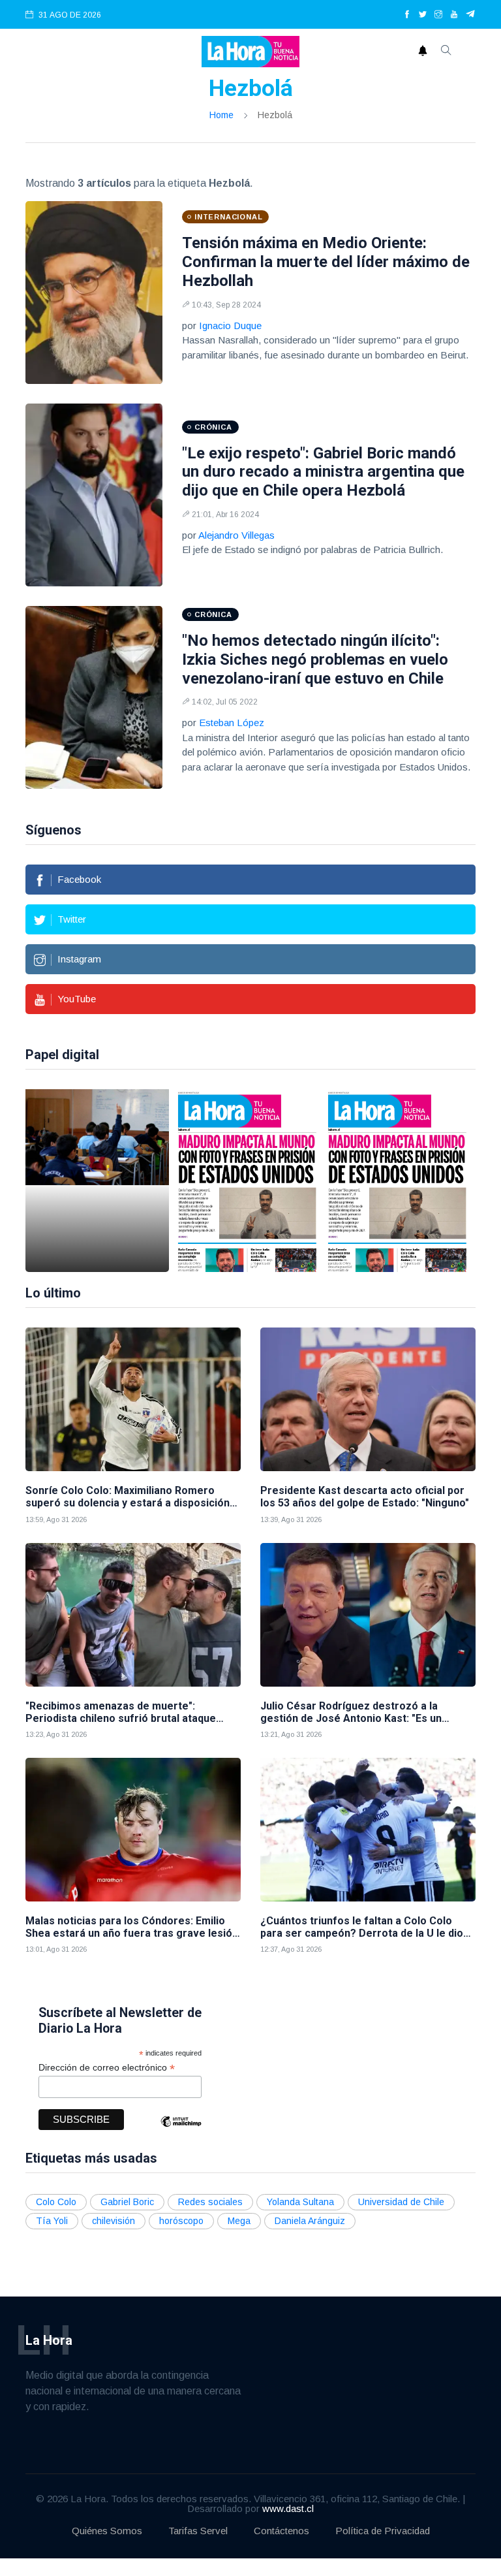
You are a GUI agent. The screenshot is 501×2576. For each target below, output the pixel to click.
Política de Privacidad (383, 2531)
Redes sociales (210, 2202)
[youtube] (454, 15)
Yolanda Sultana (300, 2202)
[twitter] (423, 15)
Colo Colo (56, 2202)
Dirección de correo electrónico (107, 2068)
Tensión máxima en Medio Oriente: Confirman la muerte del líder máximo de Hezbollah (326, 262)
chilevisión (114, 2221)
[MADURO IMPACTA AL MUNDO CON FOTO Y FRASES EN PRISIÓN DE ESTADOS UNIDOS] (247, 1181)
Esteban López (232, 723)
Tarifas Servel (198, 2531)
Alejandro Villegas (236, 535)
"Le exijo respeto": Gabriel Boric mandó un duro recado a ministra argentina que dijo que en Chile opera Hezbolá (323, 472)
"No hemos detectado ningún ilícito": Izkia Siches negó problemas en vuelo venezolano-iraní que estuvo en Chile (315, 660)
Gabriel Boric (127, 2202)
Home (221, 115)
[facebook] (407, 15)
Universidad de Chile (401, 2202)
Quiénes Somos (107, 2531)
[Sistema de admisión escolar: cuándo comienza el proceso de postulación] (97, 1181)
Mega (239, 2221)
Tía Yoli (52, 2221)
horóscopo (181, 2221)
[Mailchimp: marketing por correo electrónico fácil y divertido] (181, 2131)
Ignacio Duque (230, 326)
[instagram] (438, 15)
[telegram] (471, 15)
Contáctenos (281, 2531)
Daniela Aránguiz (310, 2221)
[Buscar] (446, 52)
